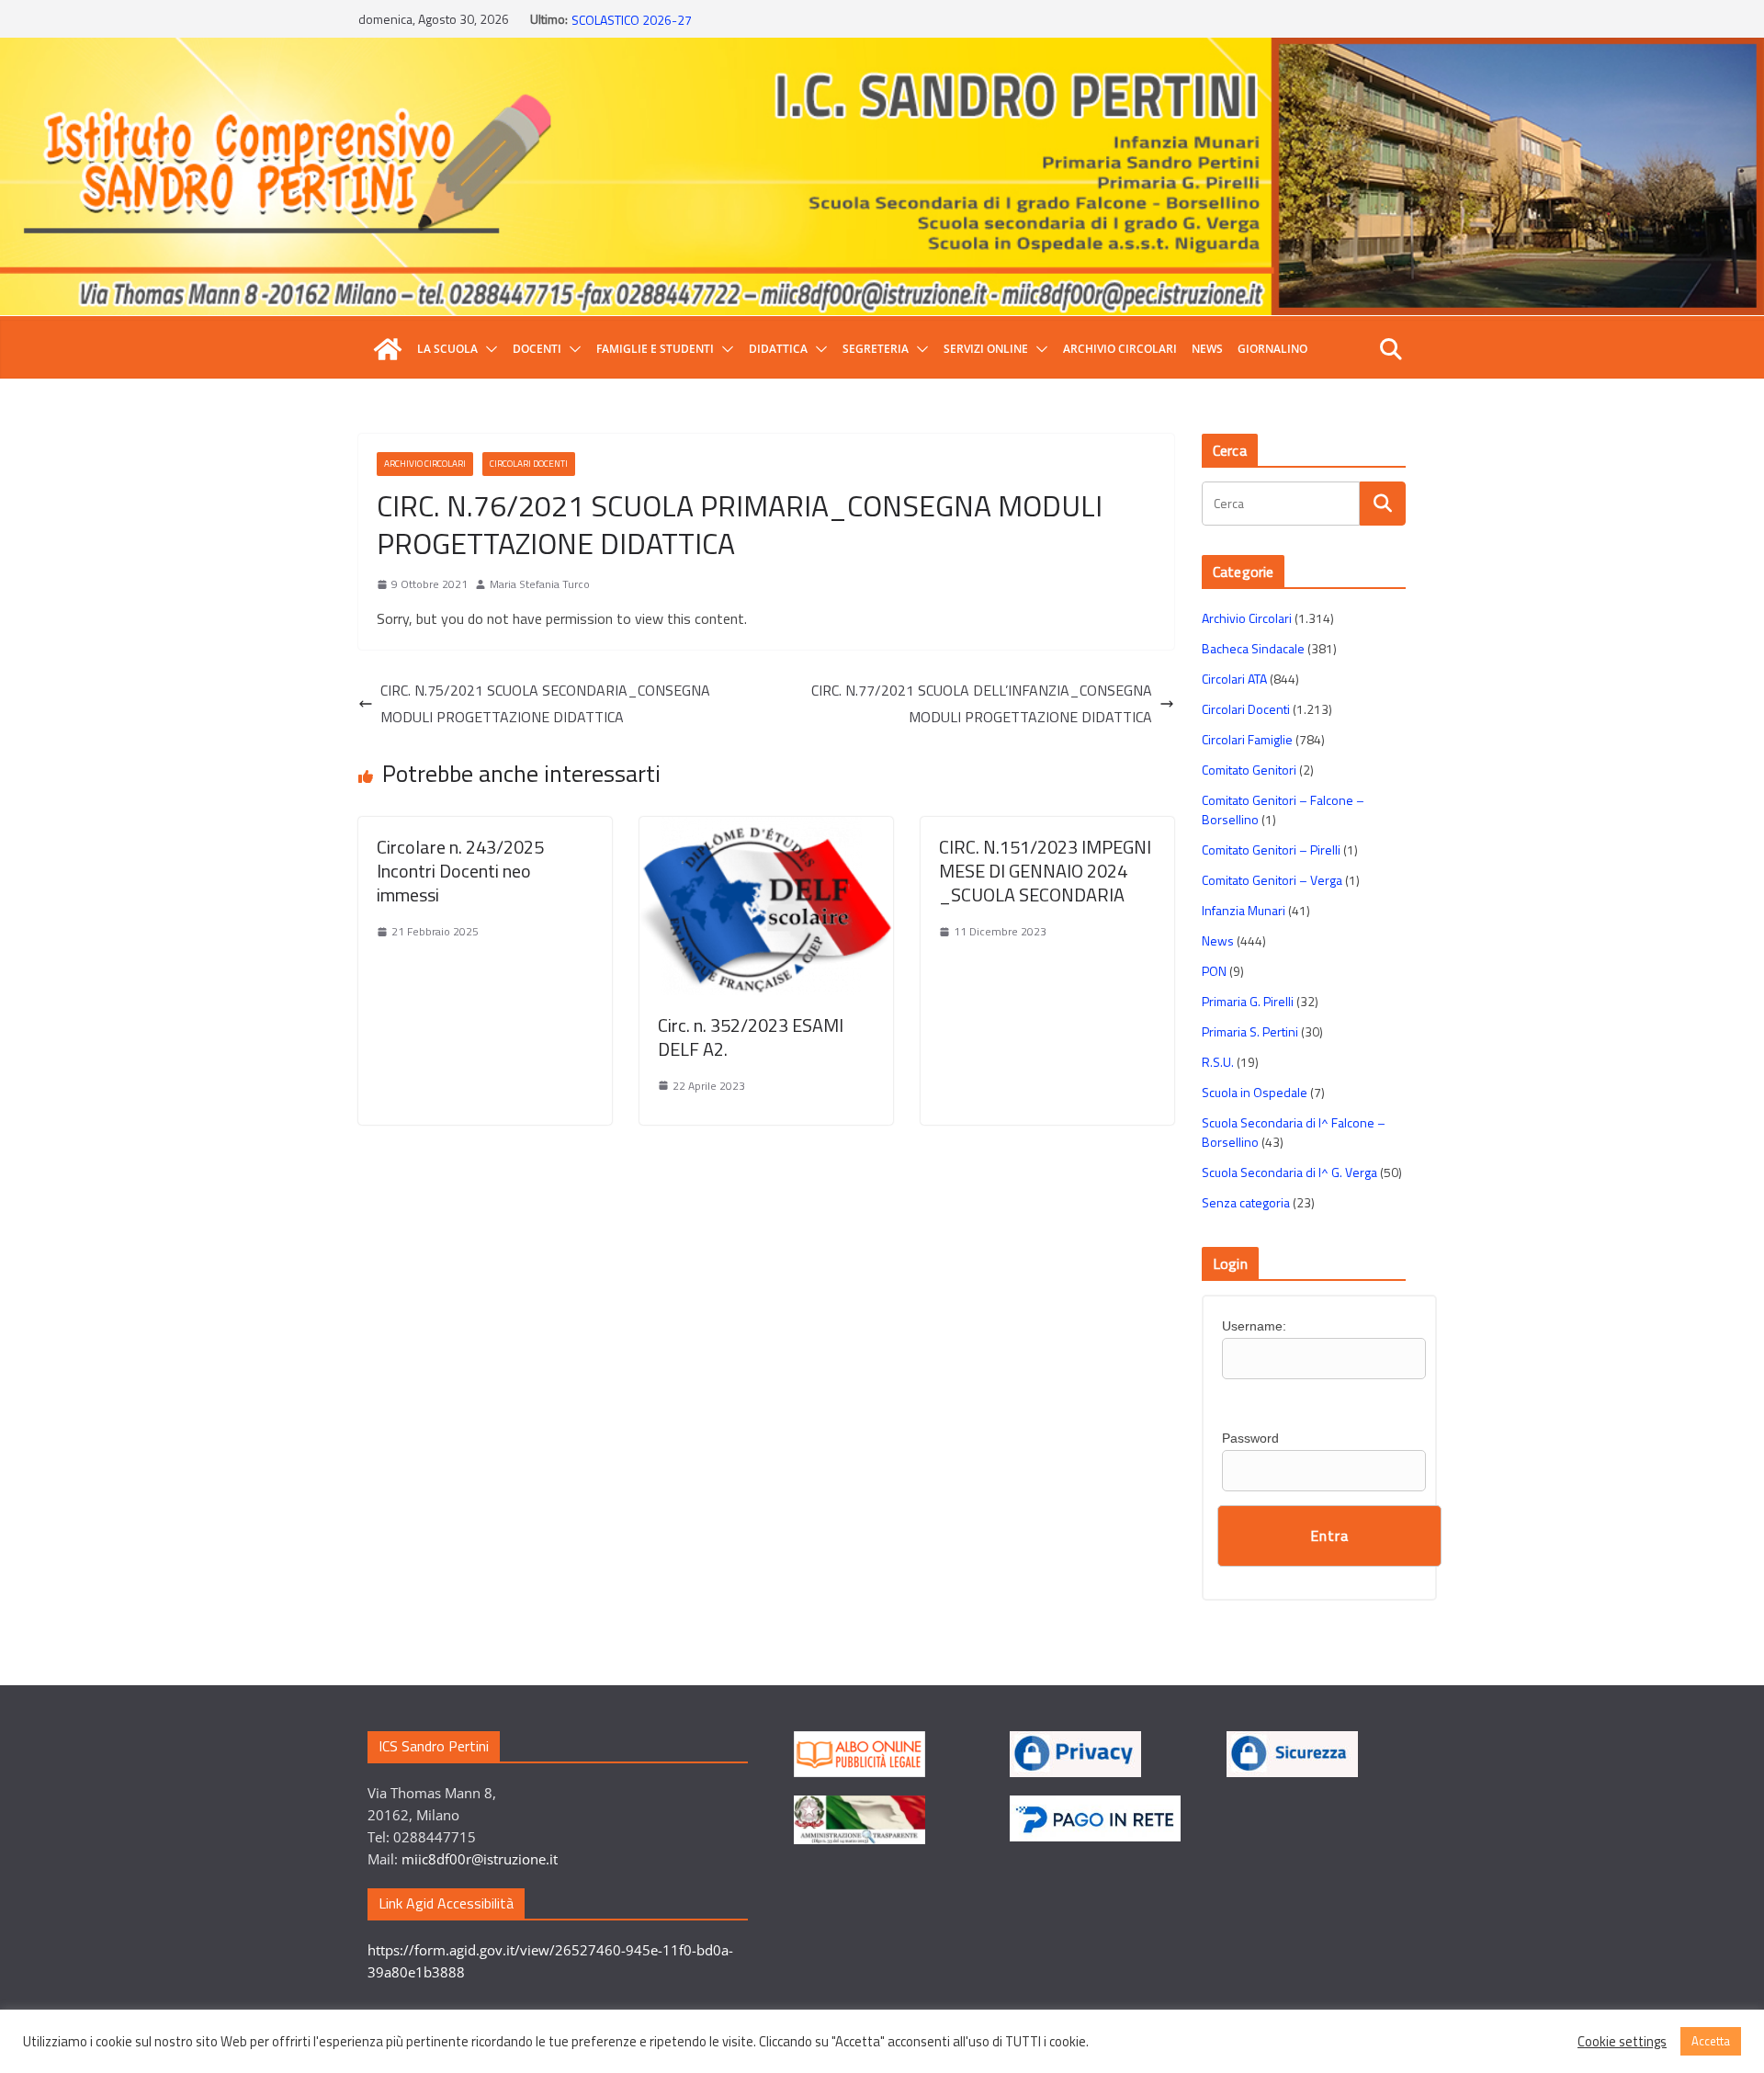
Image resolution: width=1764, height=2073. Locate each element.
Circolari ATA (1234, 679)
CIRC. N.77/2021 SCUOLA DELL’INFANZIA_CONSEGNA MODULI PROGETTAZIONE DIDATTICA (982, 703)
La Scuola (447, 349)
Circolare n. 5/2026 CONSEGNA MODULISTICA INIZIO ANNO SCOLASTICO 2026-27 (731, 28)
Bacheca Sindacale (1253, 648)
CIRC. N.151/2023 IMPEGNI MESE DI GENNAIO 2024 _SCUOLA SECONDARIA (1045, 871)
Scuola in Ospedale (1255, 1092)
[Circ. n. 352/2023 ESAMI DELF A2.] (766, 830)
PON (1214, 971)
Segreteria (876, 349)
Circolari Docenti (529, 464)
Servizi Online (986, 349)
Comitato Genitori (1249, 770)
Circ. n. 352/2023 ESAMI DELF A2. (751, 1037)
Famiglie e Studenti (655, 349)
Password (1250, 1438)
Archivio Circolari (1120, 349)
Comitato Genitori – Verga (1272, 880)
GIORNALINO (1272, 349)
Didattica (778, 349)
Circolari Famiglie (1247, 739)
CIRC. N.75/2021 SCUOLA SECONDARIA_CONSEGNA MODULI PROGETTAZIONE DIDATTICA (545, 703)
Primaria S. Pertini (1250, 1031)
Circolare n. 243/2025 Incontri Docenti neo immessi (460, 871)
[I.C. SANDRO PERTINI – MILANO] (388, 349)
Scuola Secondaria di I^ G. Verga (1289, 1172)
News (1207, 349)
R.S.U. (1218, 1062)
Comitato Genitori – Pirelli (1271, 850)
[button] (488, 349)
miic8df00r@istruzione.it (480, 1859)
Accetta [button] (1711, 2041)
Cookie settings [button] (1622, 2042)
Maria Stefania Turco (540, 584)
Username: (1254, 1326)
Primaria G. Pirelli (1248, 1001)
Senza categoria (1246, 1202)
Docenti (537, 349)
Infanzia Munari (1244, 910)
